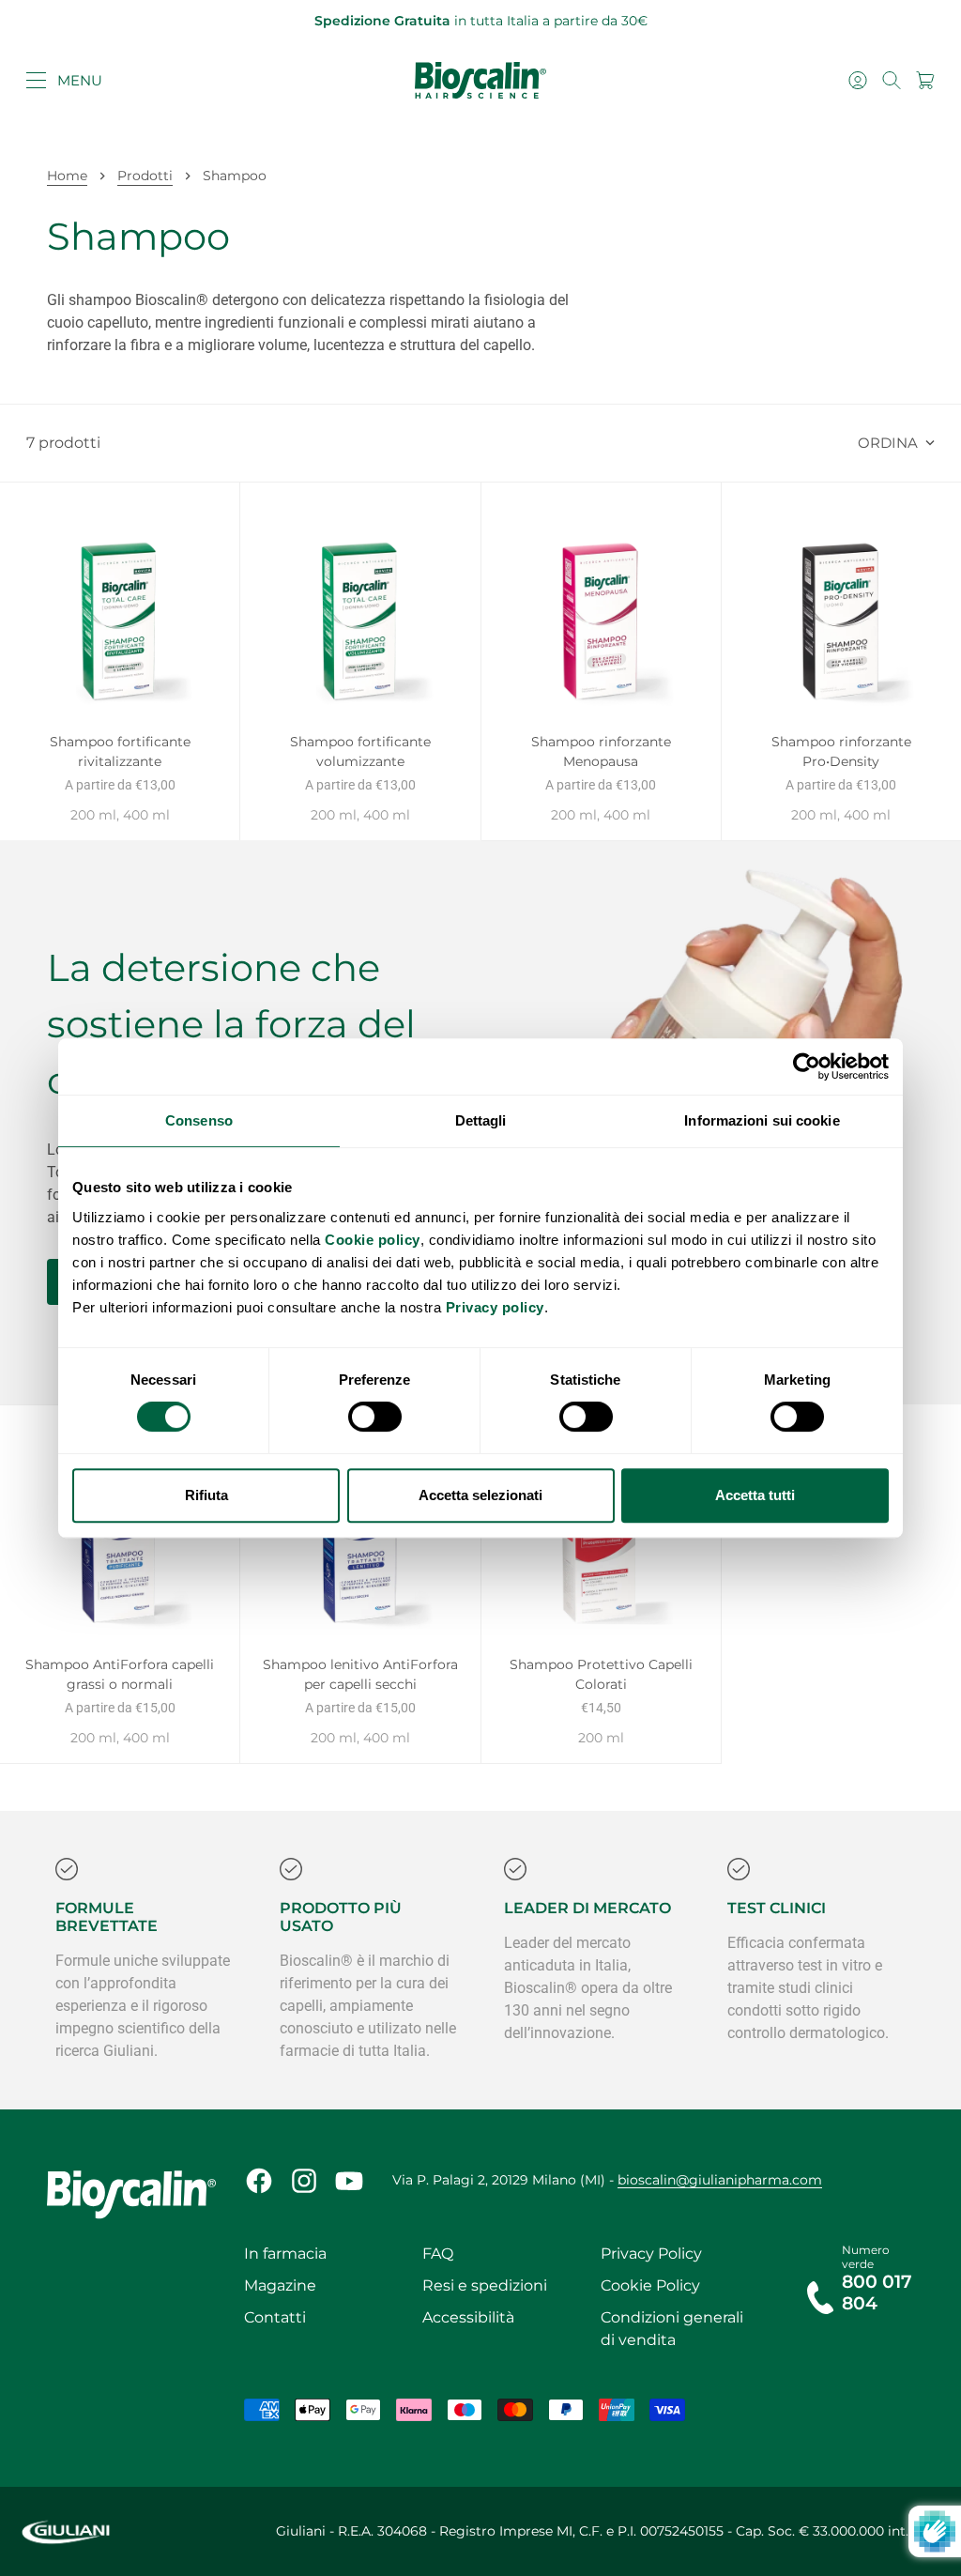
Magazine (280, 2285)
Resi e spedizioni (485, 2285)
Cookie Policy (650, 2285)
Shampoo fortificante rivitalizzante (120, 753)
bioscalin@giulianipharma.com (720, 2180)
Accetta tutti (755, 1495)
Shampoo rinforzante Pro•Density (841, 753)
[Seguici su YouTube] (349, 2181)
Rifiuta (206, 1495)
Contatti (275, 2317)
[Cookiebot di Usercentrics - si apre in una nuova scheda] (807, 1066)
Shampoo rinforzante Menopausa (601, 753)
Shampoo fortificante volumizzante (360, 753)
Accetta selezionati (480, 1495)
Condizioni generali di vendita (672, 2329)
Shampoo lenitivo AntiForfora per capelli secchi (360, 1676)
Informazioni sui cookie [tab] (762, 1120)
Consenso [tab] (199, 1120)
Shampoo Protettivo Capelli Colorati (601, 1676)
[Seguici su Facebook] (259, 2181)
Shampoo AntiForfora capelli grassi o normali (120, 1676)
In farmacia (285, 2254)
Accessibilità (468, 2317)
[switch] (375, 1417)
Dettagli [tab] (481, 1120)
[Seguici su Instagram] (304, 2181)
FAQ (438, 2254)
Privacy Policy (651, 2254)
